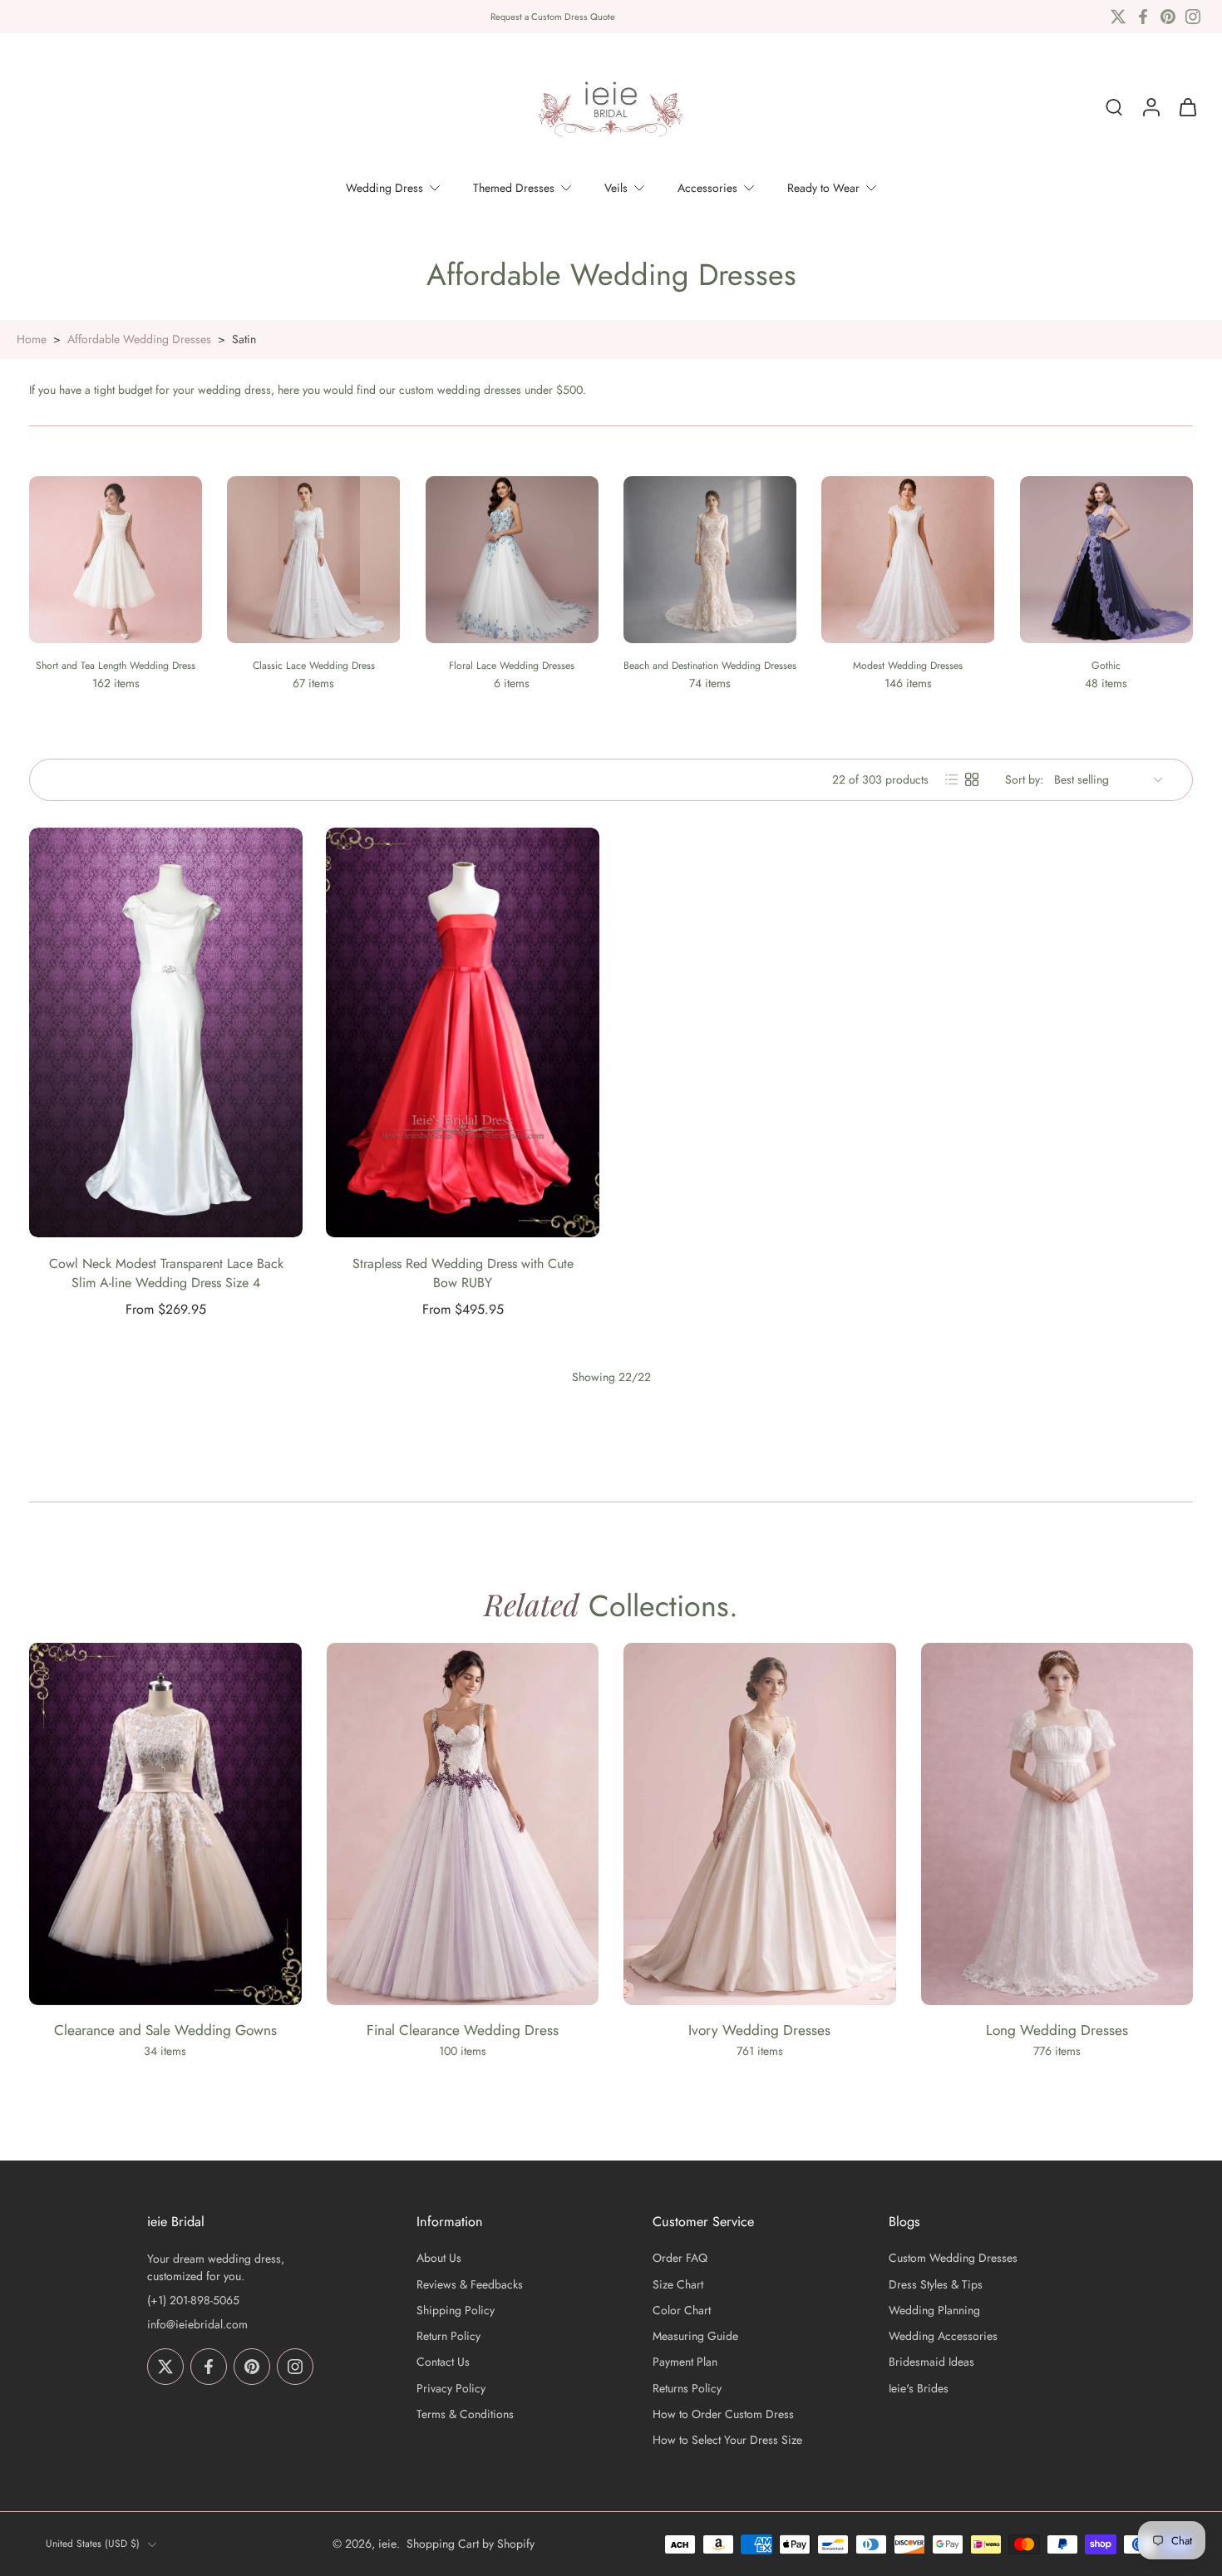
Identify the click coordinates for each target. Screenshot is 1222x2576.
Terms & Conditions (465, 2414)
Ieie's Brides (919, 2389)
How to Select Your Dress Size (727, 2440)
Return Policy (448, 2336)
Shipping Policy (456, 2311)
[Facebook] (1143, 17)
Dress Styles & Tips (936, 2285)
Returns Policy (687, 2389)
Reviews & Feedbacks (470, 2285)
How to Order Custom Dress (723, 2414)
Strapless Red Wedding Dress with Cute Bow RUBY (463, 1273)
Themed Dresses (514, 188)
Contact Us (443, 2363)
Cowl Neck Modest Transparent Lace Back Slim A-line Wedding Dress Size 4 (166, 1273)
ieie (387, 2544)
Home (32, 339)
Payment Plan (685, 2363)
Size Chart (678, 2285)
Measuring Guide (695, 2336)
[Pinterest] (1168, 17)
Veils (616, 188)
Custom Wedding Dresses (953, 2259)
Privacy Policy (451, 2389)
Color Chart (682, 2311)
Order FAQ (680, 2259)
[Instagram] (1193, 17)
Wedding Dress (384, 188)
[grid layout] (972, 779)
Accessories (707, 188)
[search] (1114, 107)
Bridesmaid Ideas (931, 2363)
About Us (439, 2259)
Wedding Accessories (943, 2336)
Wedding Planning (934, 2311)
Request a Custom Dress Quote (553, 17)
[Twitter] (1118, 17)
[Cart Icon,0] (1187, 107)
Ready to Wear (823, 188)
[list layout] (952, 779)
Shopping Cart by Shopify (471, 2544)
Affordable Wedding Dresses (139, 339)
